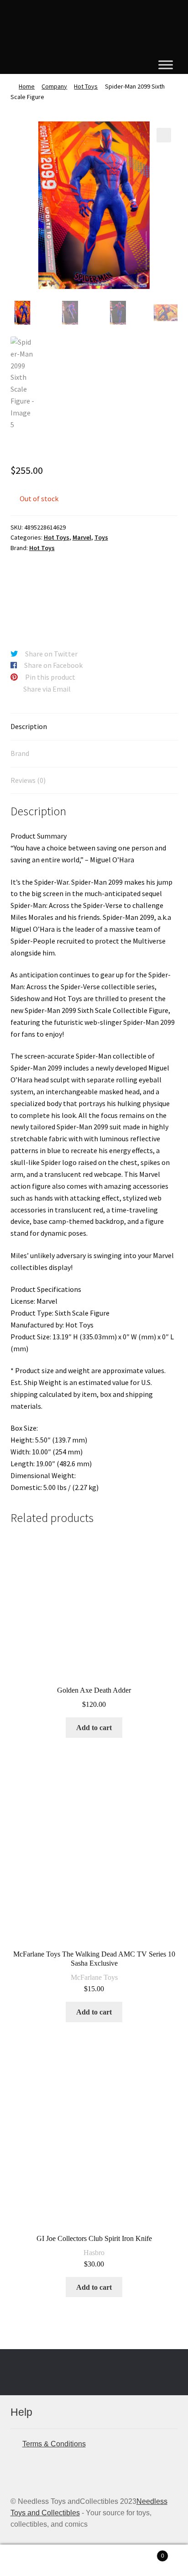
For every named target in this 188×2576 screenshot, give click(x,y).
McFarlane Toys (94, 1977)
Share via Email (47, 689)
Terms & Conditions (54, 2444)
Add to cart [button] (94, 1728)
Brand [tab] (20, 753)
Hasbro (94, 2253)
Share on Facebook (53, 665)
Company (54, 86)
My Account (31, 2560)
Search (94, 2560)
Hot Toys (86, 86)
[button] (164, 135)
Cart (145, 2553)
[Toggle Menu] (166, 65)
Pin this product (50, 677)
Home (27, 86)
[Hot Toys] (45, 595)
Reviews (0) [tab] (28, 780)
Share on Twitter (51, 654)
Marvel (82, 537)
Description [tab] (29, 726)
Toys (101, 537)
